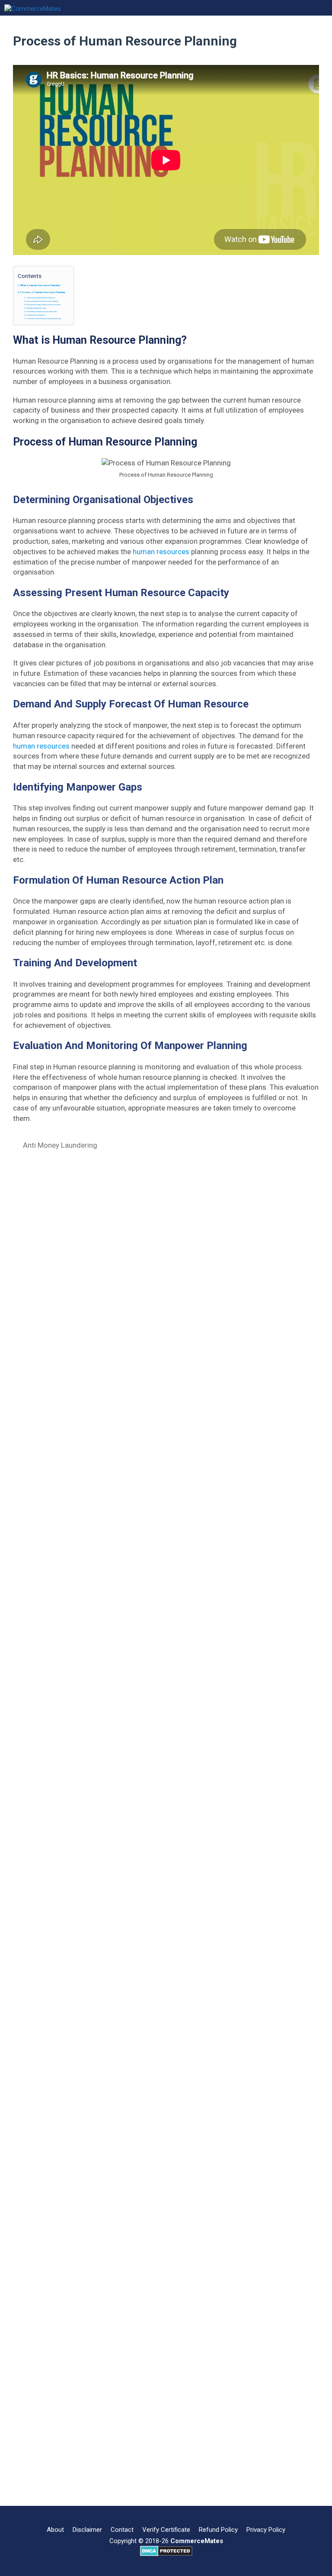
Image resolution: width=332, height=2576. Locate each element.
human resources (161, 552)
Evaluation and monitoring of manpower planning (44, 319)
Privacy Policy (266, 2530)
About (55, 2530)
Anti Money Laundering (60, 1145)
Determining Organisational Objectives (41, 298)
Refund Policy (218, 2530)
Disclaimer (87, 2530)
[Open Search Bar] (188, 8)
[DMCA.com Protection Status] (166, 2554)
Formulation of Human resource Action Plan (42, 312)
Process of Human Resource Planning (43, 292)
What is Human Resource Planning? (40, 285)
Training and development (36, 315)
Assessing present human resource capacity (43, 301)
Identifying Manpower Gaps (37, 308)
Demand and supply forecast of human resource (44, 305)
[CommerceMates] (33, 8)
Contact (122, 2530)
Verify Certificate (166, 2530)
